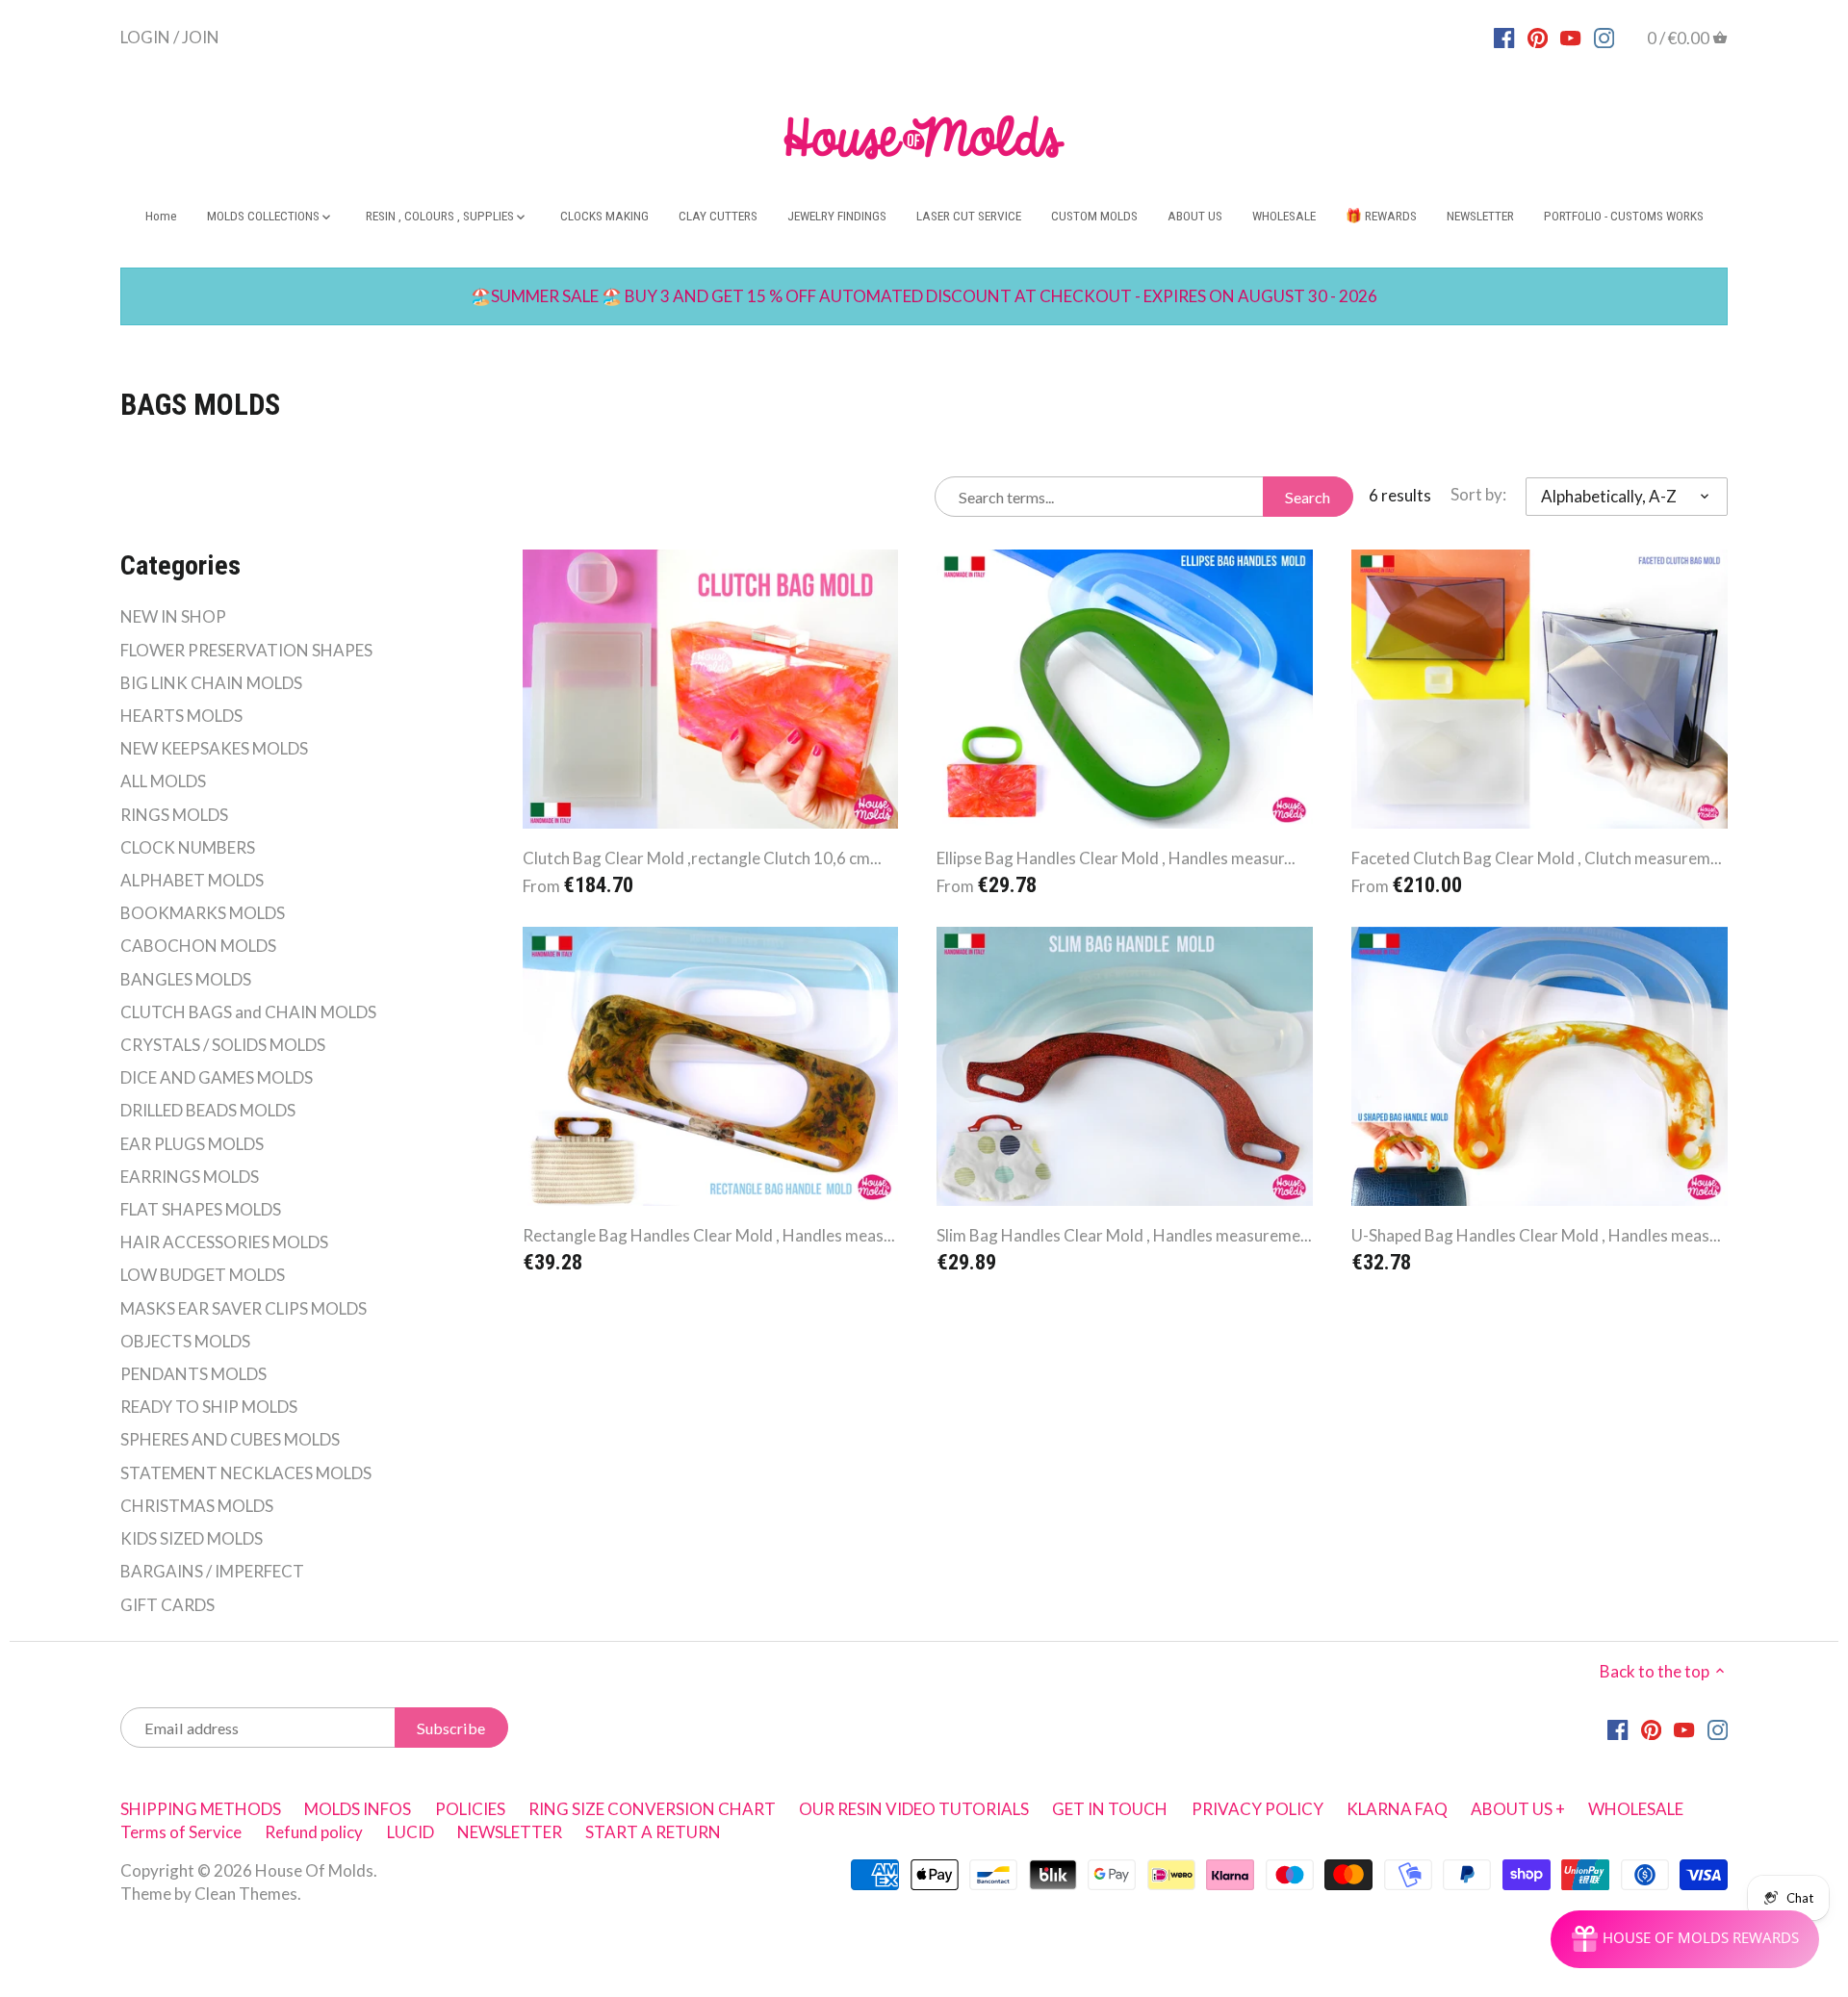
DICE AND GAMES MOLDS (217, 1077)
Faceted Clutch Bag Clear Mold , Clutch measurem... (1537, 858)
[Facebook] (1504, 37)
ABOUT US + (1518, 1809)
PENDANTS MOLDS (193, 1374)
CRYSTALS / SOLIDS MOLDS (223, 1045)
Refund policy (314, 1832)
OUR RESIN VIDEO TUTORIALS (914, 1809)
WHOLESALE (1636, 1809)
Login (145, 36)
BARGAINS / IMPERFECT (212, 1571)
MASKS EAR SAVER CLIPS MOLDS (244, 1308)
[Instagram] (1604, 37)
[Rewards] (1685, 1939)
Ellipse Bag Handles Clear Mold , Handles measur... (1116, 858)
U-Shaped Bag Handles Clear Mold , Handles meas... (1536, 1235)
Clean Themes (246, 1894)
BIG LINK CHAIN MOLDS (211, 683)
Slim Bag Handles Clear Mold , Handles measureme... (1124, 1235)
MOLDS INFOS (358, 1809)
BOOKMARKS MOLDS (203, 913)
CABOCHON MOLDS (198, 946)
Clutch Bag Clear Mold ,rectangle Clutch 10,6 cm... (702, 858)
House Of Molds (314, 1870)
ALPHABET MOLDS (192, 880)
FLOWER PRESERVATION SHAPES (246, 650)
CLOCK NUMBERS (188, 847)
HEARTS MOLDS (181, 716)
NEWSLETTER (510, 1832)
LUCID (412, 1832)
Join (201, 36)
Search (1308, 497)
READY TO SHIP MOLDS (209, 1407)
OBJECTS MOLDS (185, 1341)
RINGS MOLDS (174, 815)
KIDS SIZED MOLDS (192, 1538)
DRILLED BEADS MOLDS (208, 1110)
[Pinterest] (1538, 37)
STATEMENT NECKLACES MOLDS (246, 1473)
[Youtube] (1570, 37)
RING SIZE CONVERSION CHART (652, 1809)
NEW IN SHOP (173, 616)
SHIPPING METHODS (201, 1809)
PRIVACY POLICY (1258, 1809)
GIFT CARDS (167, 1605)
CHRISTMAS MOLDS (197, 1506)
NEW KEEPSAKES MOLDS (214, 748)
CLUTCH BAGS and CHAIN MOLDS (248, 1012)
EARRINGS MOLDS (190, 1177)
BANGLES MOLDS (186, 979)
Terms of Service (181, 1832)
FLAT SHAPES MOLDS (201, 1209)
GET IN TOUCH (1110, 1809)
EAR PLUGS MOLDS (192, 1144)
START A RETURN (653, 1832)
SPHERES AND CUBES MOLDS (230, 1439)
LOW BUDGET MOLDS (203, 1275)
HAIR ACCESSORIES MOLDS (224, 1242)
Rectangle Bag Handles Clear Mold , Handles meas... (709, 1235)
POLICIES (470, 1809)
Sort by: (1478, 495)
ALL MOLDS (163, 781)
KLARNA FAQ (1397, 1809)
